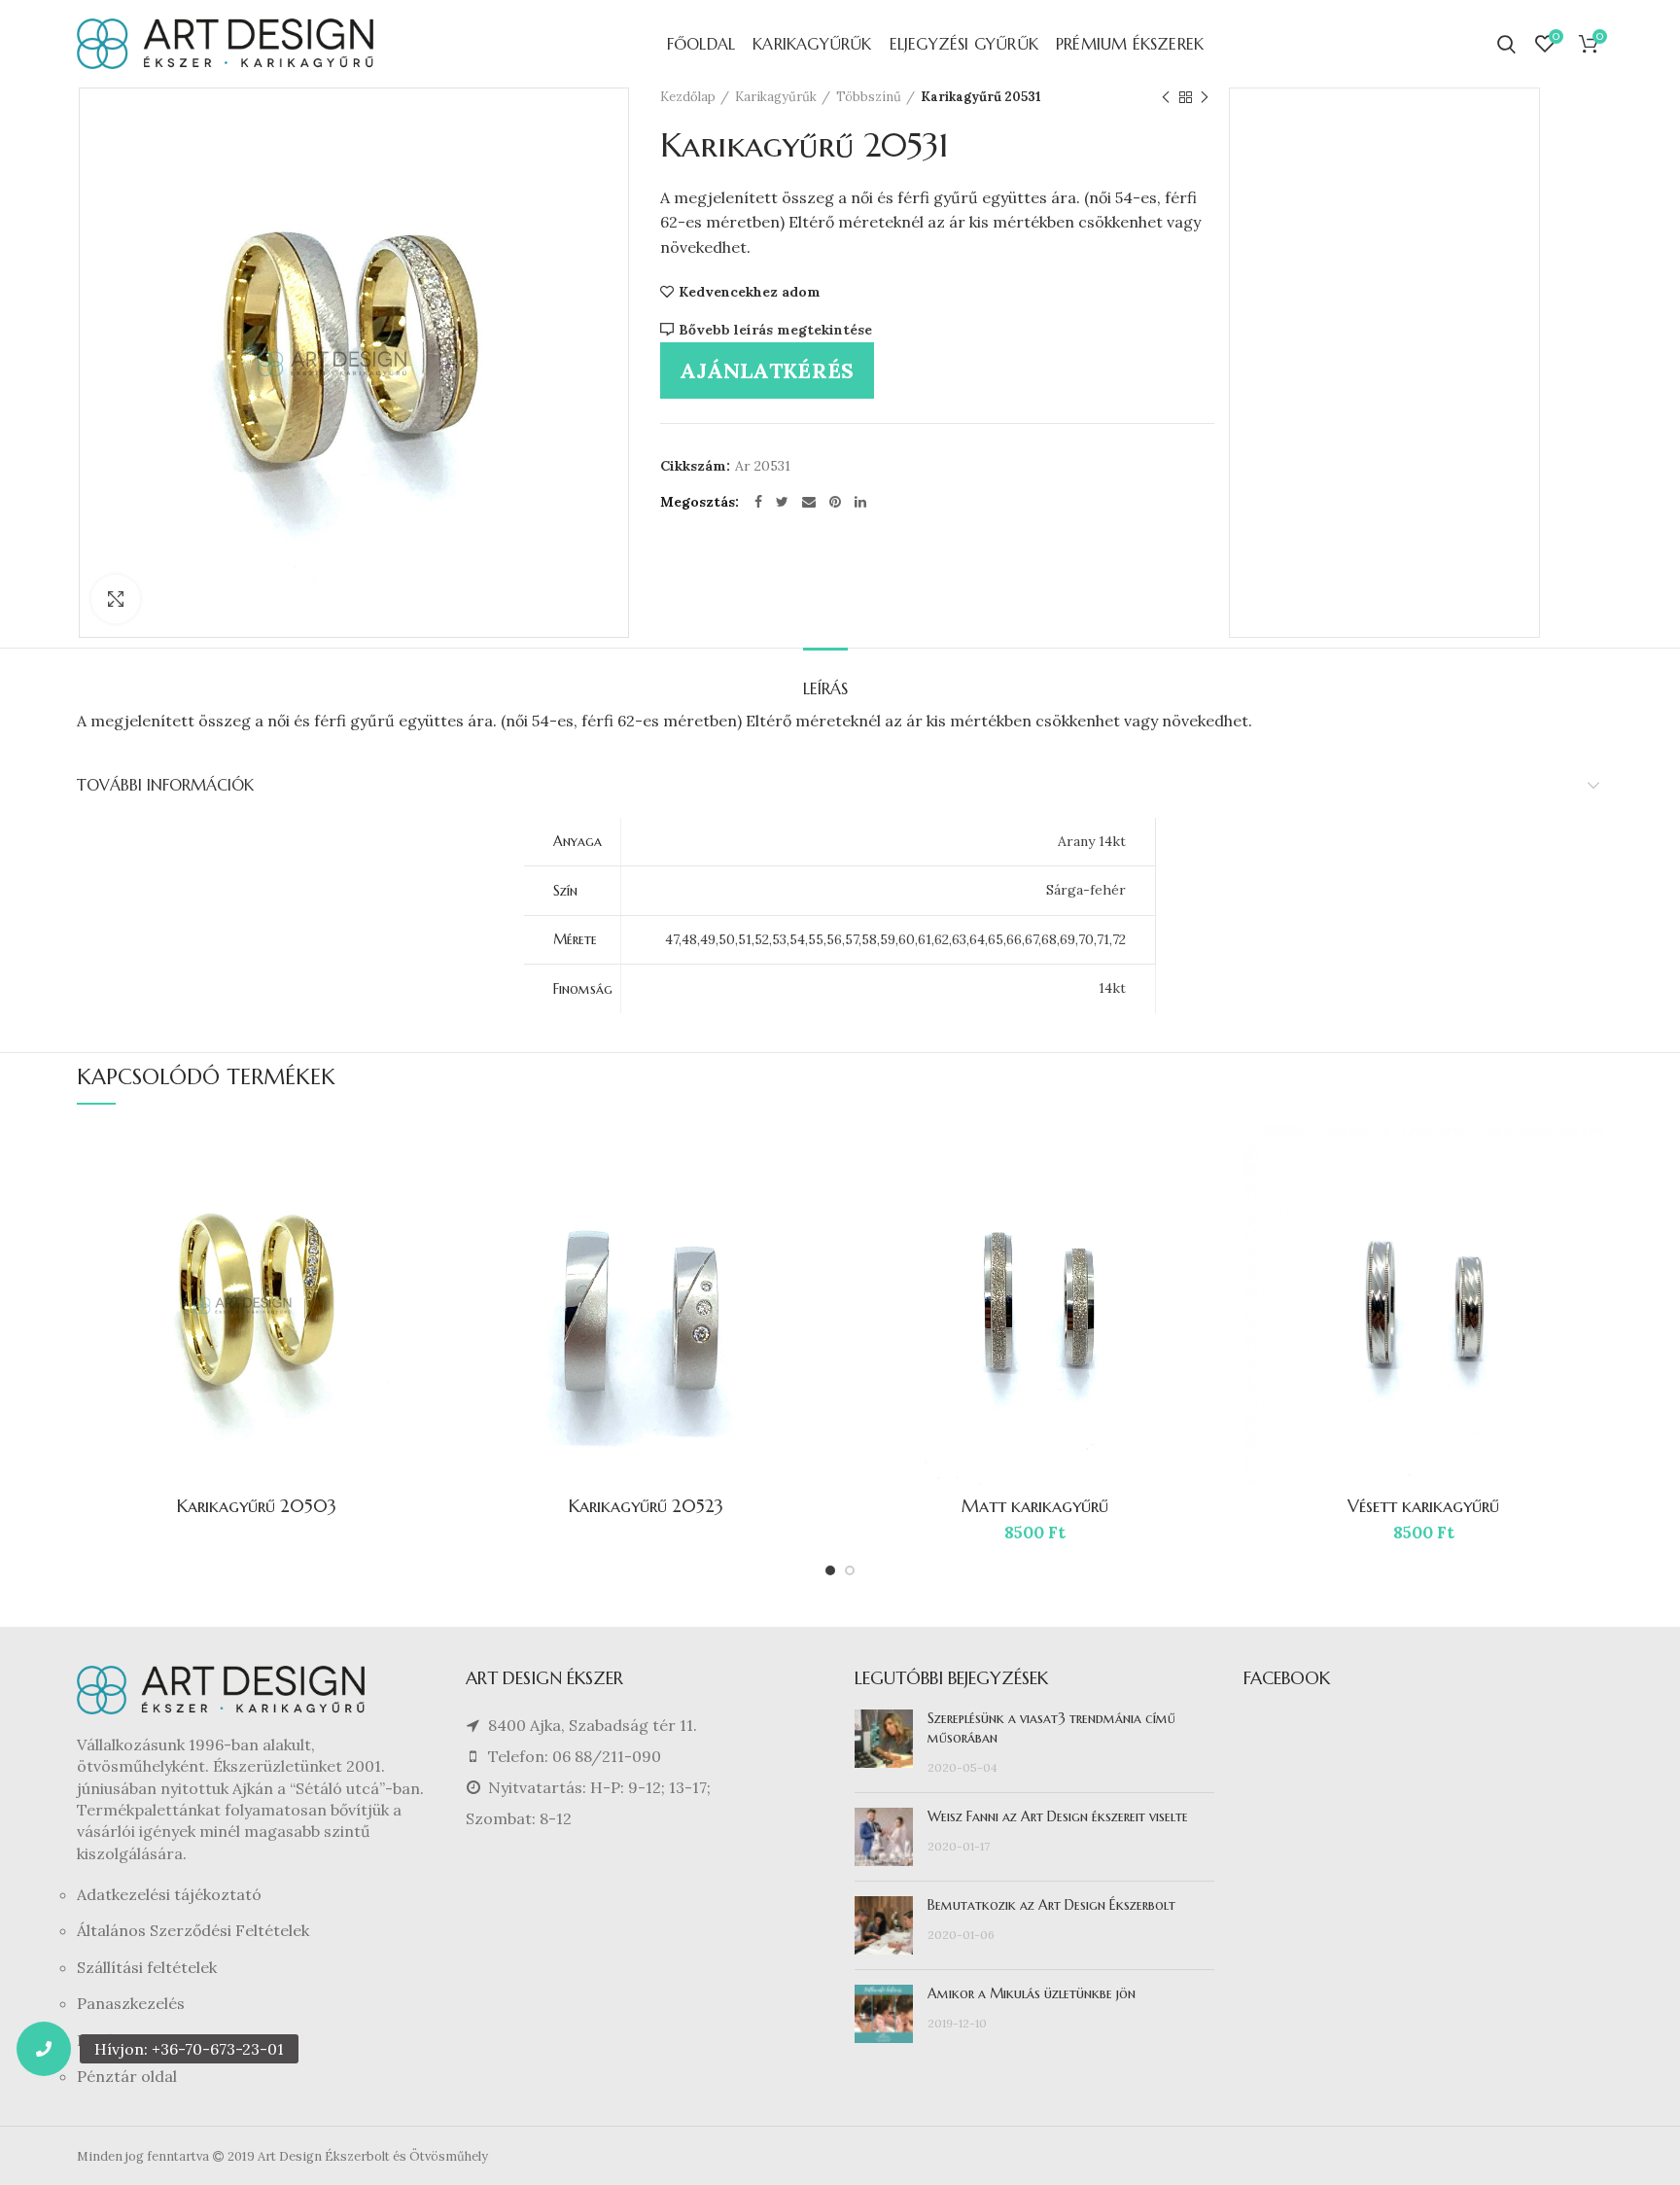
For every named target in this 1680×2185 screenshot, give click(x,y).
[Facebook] (758, 502)
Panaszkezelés (131, 2003)
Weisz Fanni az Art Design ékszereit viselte (1058, 1816)
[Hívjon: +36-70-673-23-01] (44, 2049)
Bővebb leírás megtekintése (775, 330)
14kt (1112, 988)
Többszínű (869, 97)
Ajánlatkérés (767, 370)
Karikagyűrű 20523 (646, 1506)
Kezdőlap (688, 97)
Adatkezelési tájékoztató (169, 1894)
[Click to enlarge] (116, 599)
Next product (1205, 97)
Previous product (1166, 97)
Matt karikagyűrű (1035, 1506)
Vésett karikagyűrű (1423, 1506)
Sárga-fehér (1086, 890)
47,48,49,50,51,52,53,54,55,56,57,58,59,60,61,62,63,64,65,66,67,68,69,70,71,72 (895, 939)
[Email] (809, 502)
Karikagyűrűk (776, 97)
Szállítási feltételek (147, 1967)
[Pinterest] (835, 502)
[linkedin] (860, 502)
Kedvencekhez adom (750, 292)
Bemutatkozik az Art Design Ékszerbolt (1051, 1905)
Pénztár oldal (127, 2076)
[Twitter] (782, 502)
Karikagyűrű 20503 (257, 1506)
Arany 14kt (1092, 841)
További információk (165, 785)
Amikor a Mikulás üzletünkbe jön (1032, 1993)
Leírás (825, 688)
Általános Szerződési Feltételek (193, 1930)
